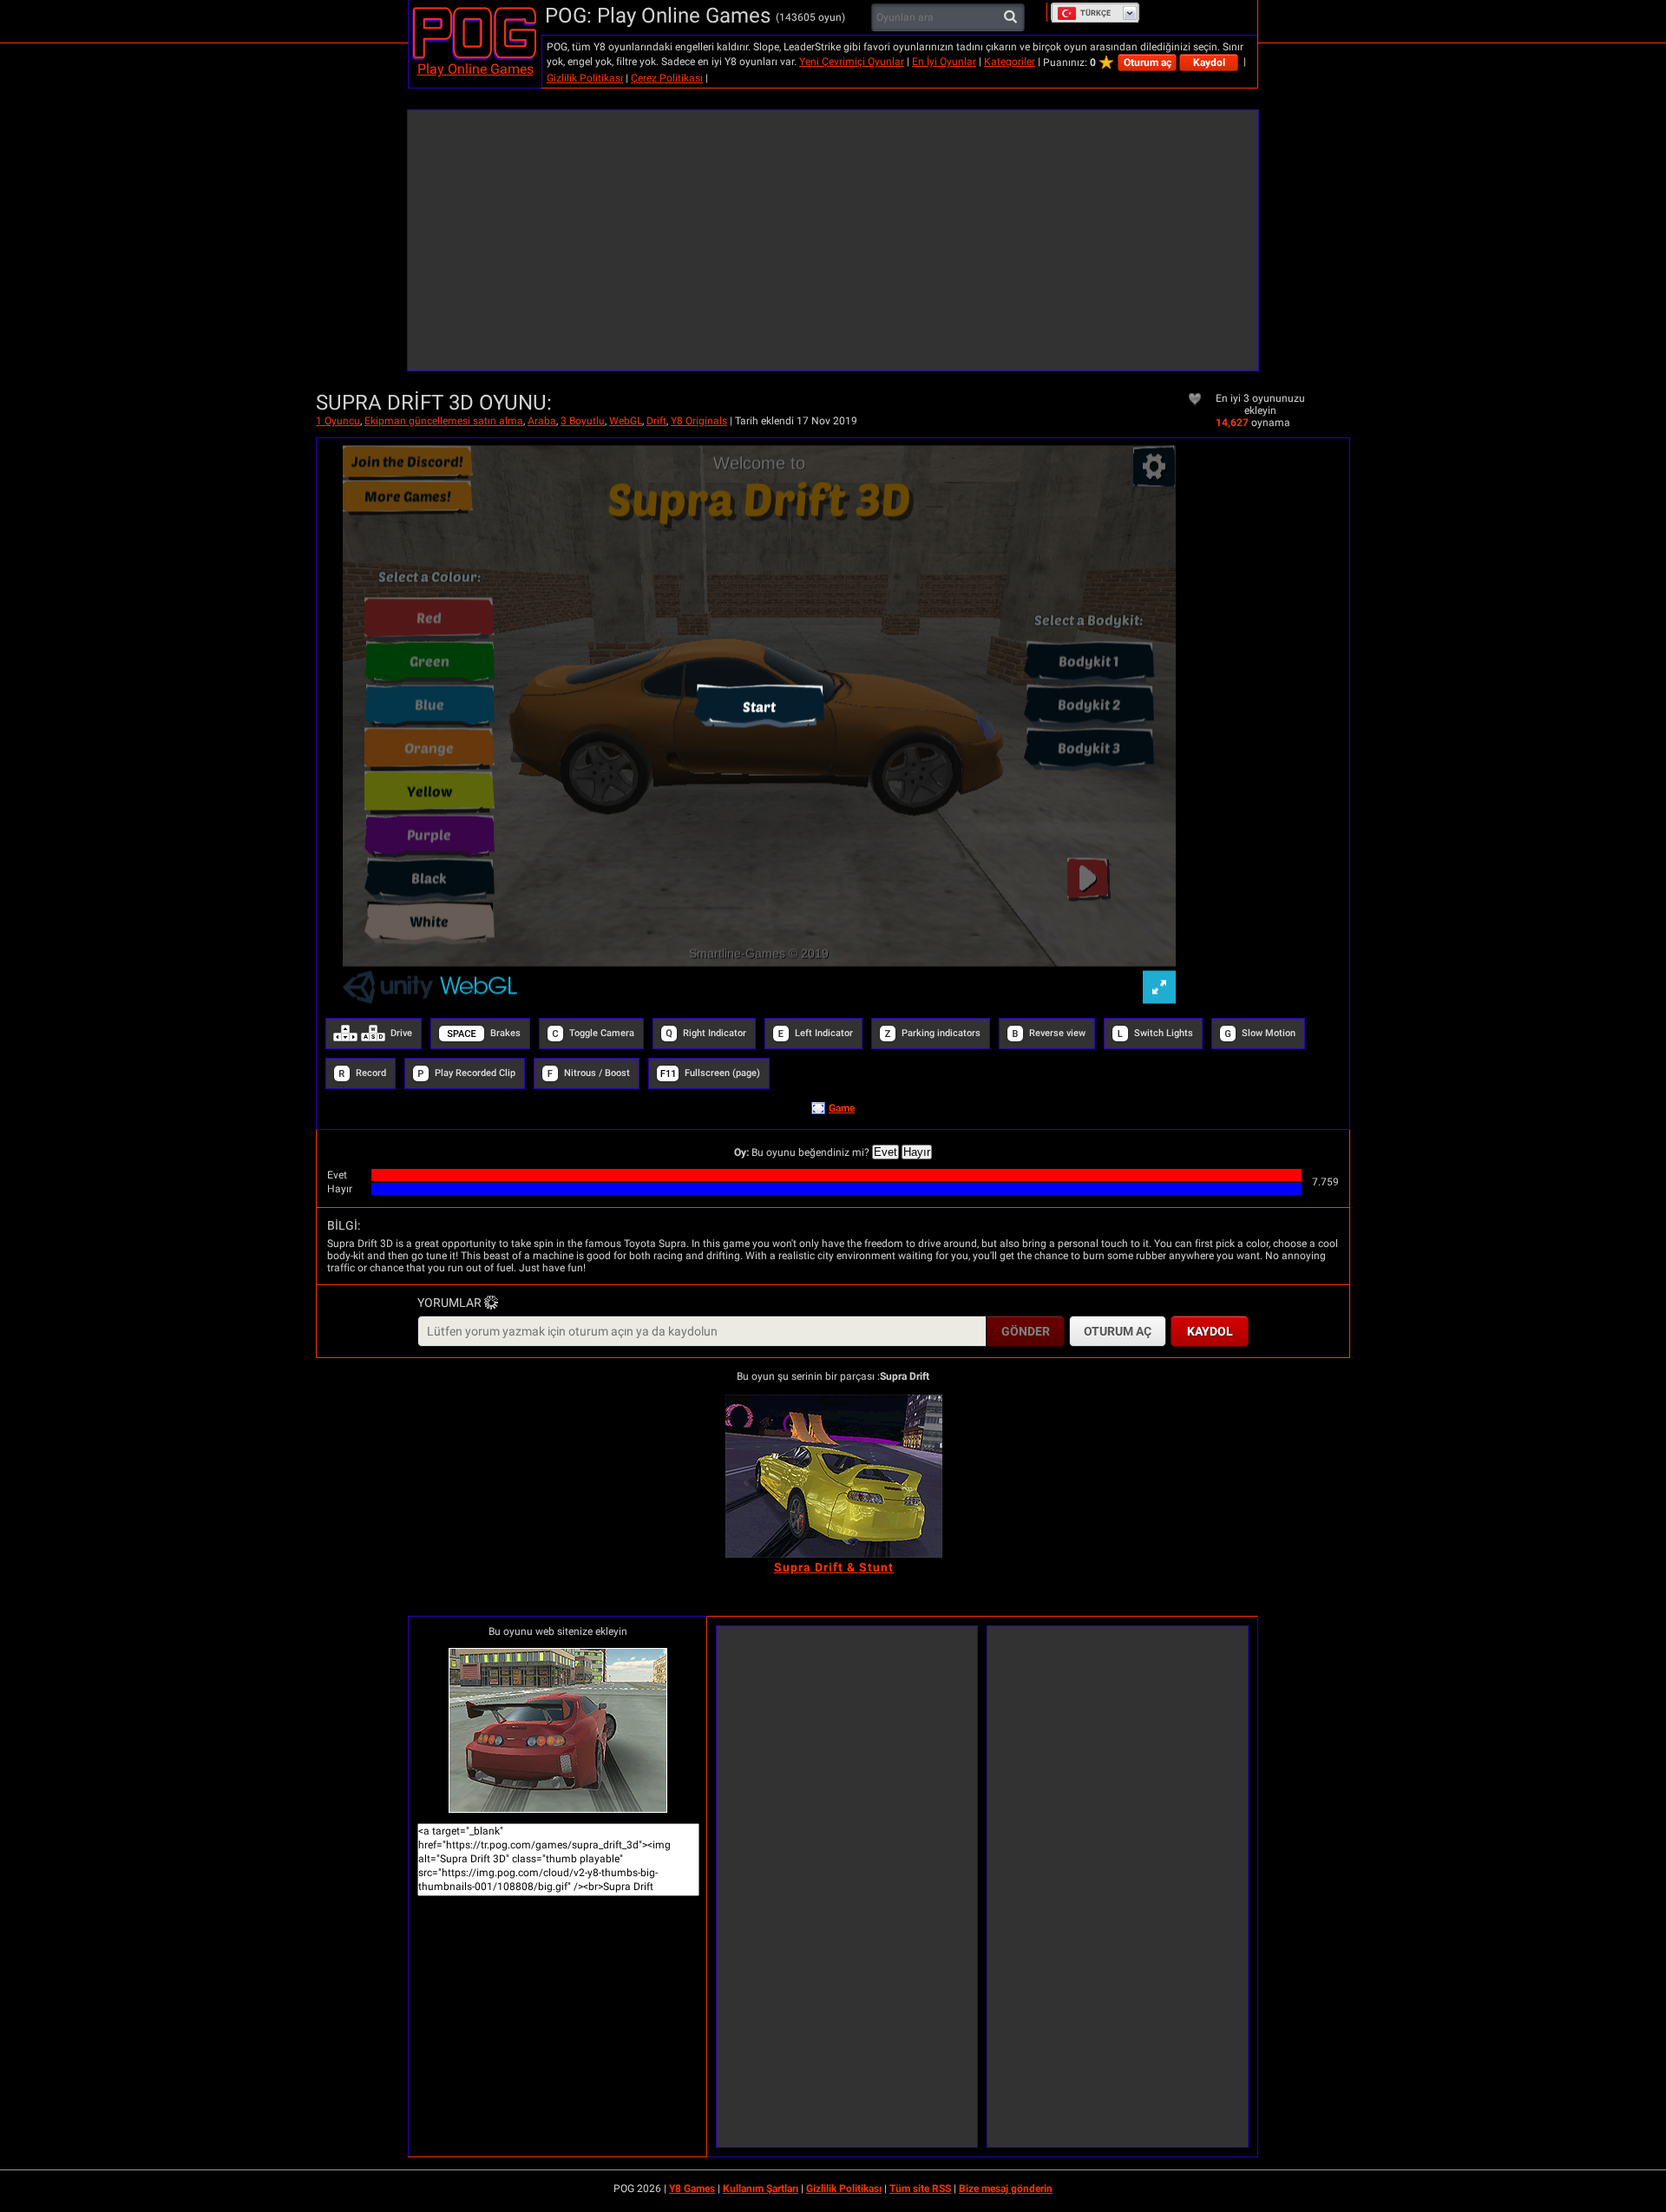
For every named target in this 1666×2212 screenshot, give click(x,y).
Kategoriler (1010, 62)
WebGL (626, 421)
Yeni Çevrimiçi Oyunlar (852, 62)
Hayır (917, 1152)
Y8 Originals (699, 421)
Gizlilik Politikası (585, 78)
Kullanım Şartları (761, 2189)
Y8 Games (692, 2189)
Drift (656, 421)
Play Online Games (476, 69)
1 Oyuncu (338, 421)
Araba (542, 421)
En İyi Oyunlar (944, 62)
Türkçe (1095, 13)
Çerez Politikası (667, 78)
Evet (885, 1152)
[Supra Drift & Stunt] (834, 1476)
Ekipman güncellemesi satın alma (444, 421)
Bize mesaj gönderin (1006, 2189)
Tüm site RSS (920, 2189)
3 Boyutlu (583, 421)
